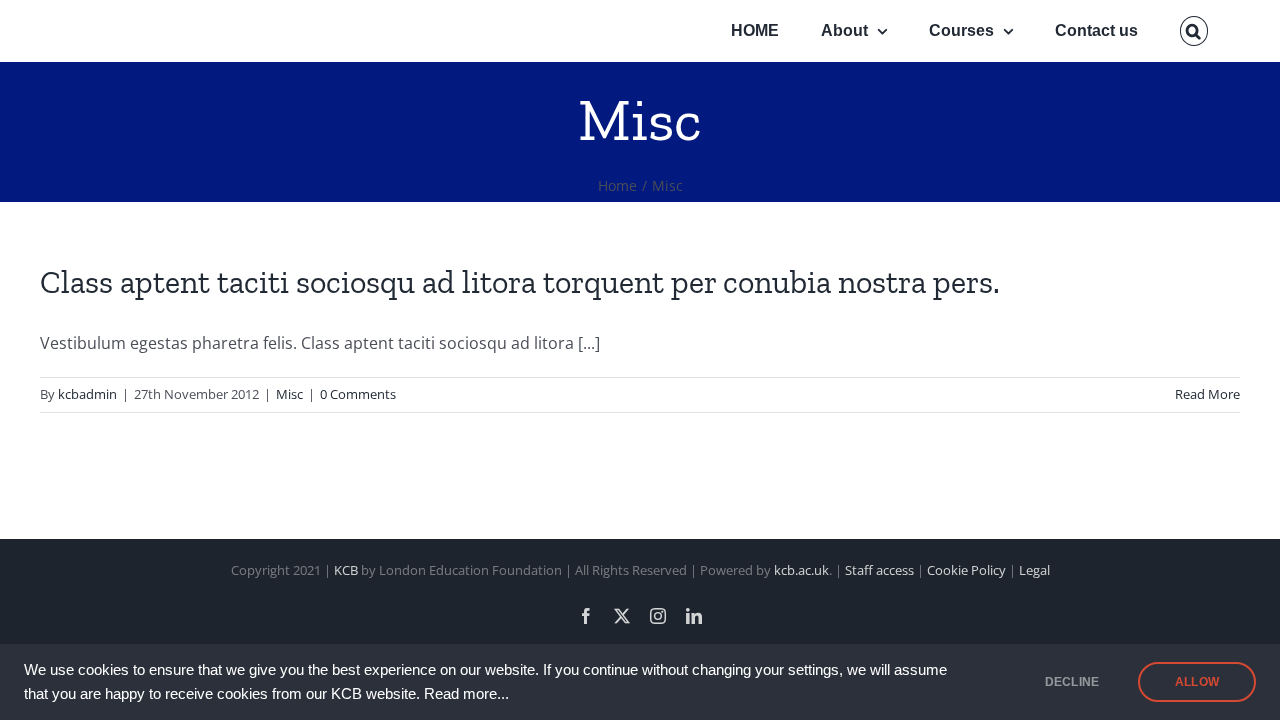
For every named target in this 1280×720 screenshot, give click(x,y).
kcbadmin (87, 394)
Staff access (881, 570)
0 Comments (358, 394)
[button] (1194, 31)
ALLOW (1197, 682)
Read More (1207, 394)
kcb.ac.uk (801, 570)
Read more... (466, 694)
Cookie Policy (966, 570)
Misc (289, 394)
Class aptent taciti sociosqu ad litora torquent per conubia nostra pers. (520, 282)
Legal (1034, 570)
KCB (346, 570)
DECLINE (1072, 682)
